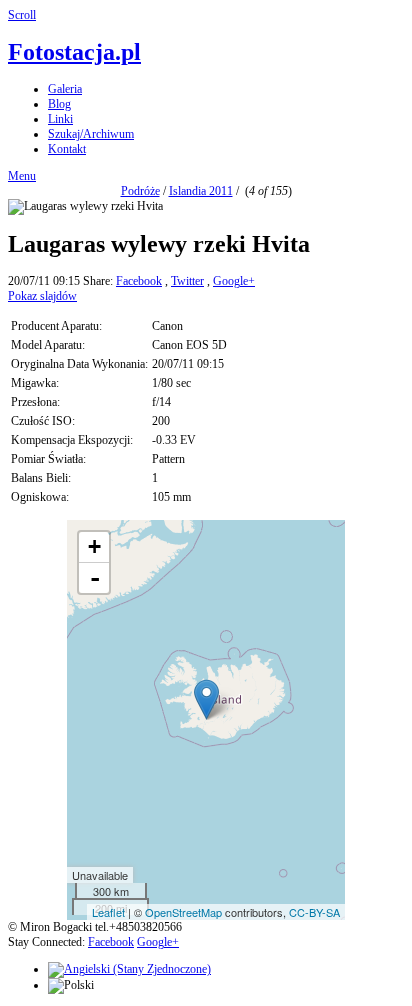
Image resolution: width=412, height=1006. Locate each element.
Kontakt (67, 149)
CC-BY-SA (314, 912)
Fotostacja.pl (74, 52)
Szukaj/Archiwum (91, 134)
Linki (60, 119)
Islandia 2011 (201, 191)
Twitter (187, 281)
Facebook (139, 281)
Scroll (22, 15)
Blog (59, 104)
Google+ (234, 281)
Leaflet (108, 912)
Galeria (65, 89)
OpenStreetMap (183, 912)
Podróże (140, 191)
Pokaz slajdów (42, 296)
